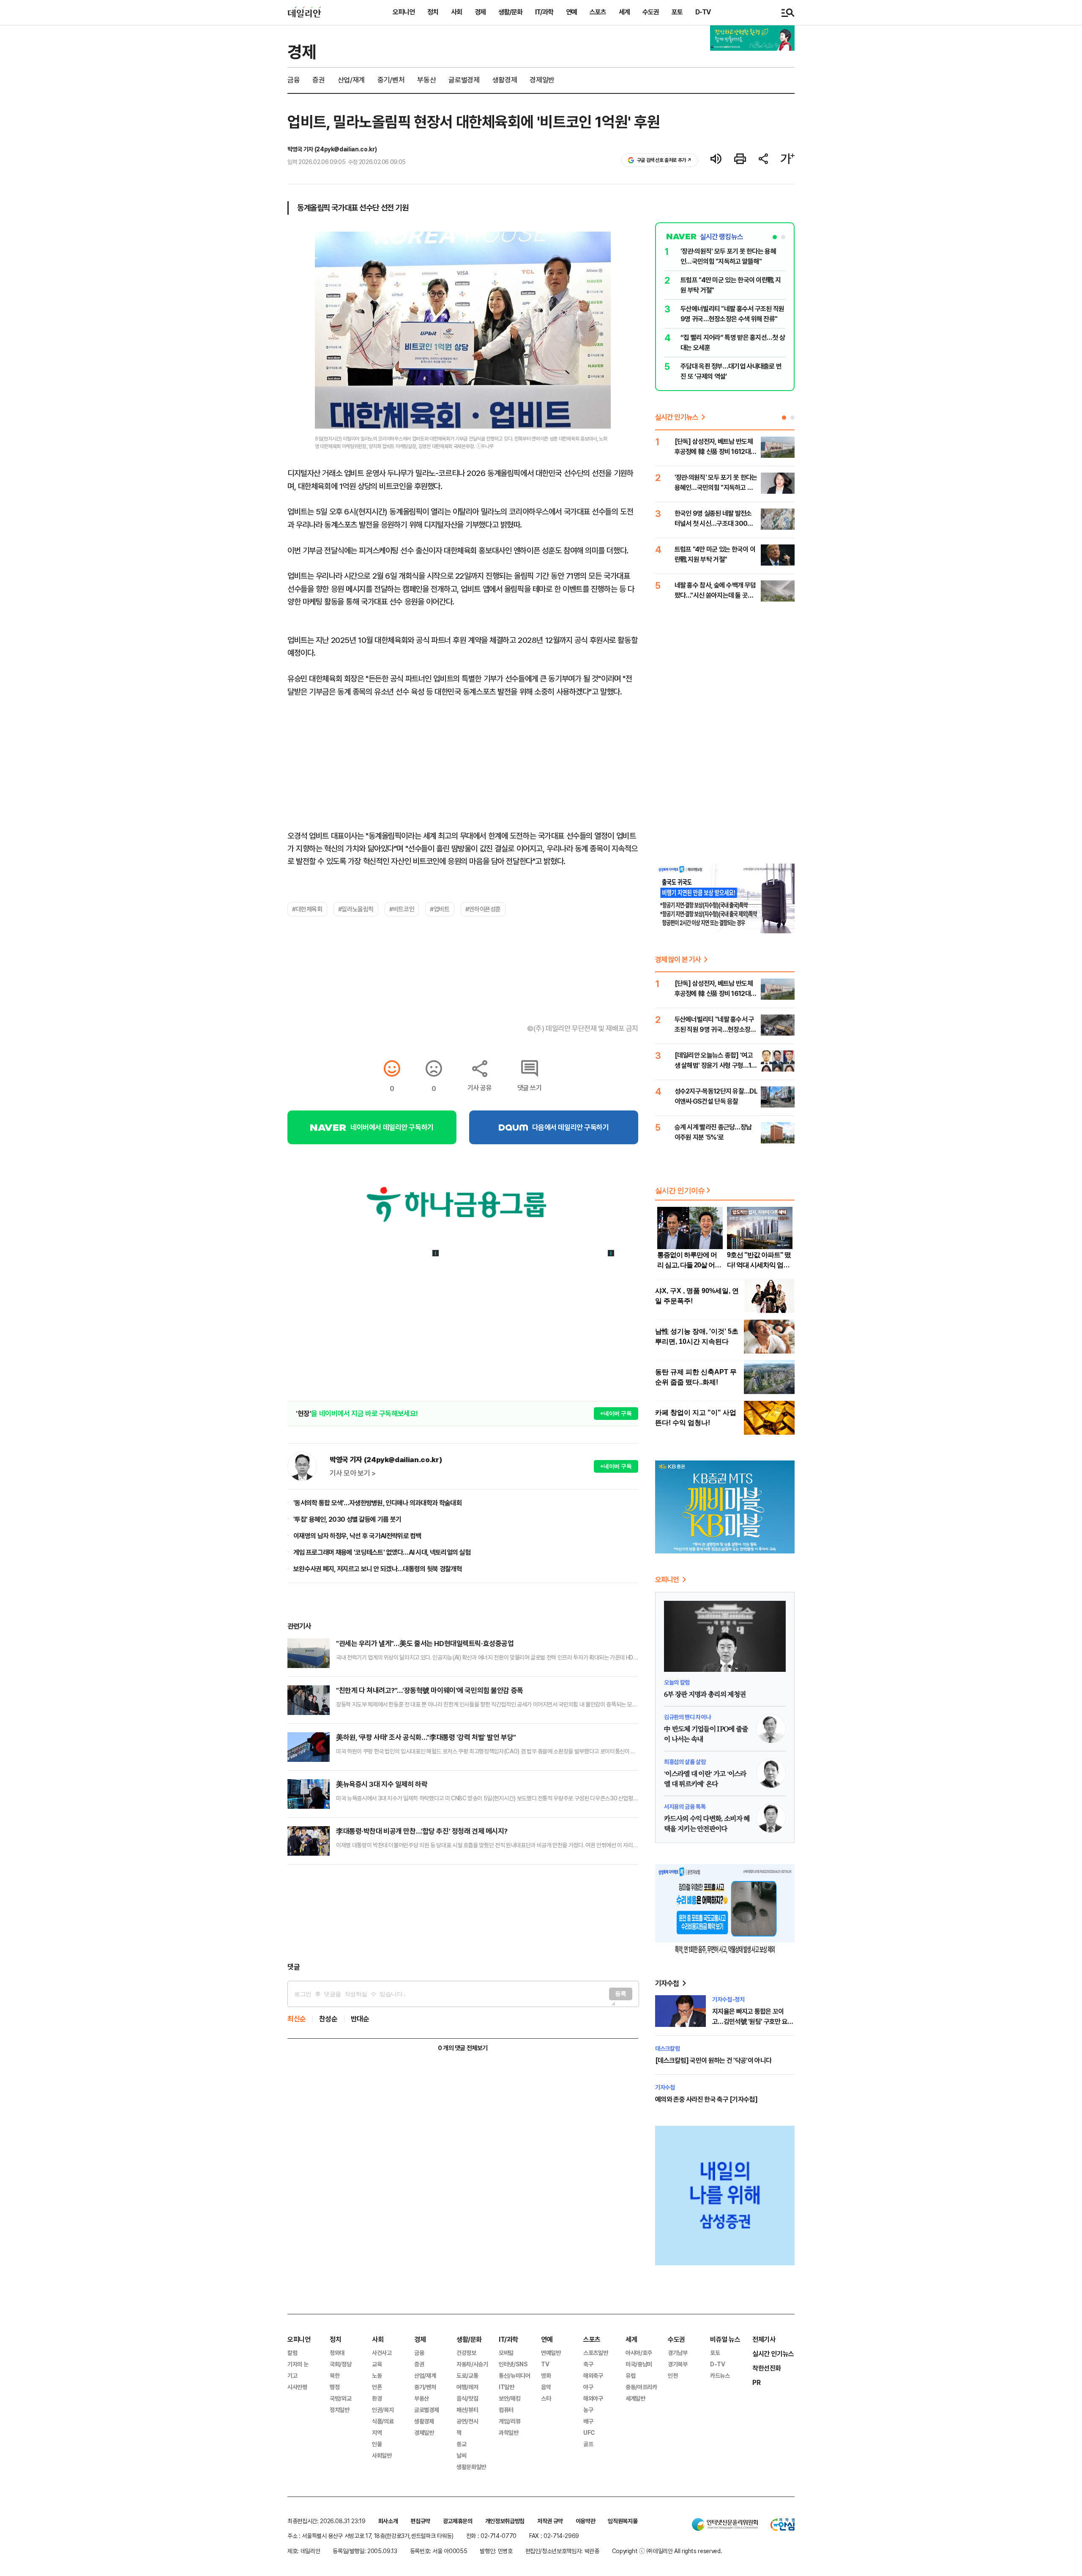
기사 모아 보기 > (353, 1473)
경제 (480, 12)
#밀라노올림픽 (356, 909)
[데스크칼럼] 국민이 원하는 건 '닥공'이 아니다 (713, 2061)
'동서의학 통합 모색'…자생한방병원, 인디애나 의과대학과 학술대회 (377, 1503)
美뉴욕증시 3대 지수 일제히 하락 (382, 1784)
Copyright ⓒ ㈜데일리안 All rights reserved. (667, 2551)
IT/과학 (544, 12)
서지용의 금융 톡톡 (685, 1807)
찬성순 (328, 2019)
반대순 (360, 2019)
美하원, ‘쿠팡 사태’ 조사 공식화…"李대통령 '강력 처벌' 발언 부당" (426, 1737)
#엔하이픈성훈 (483, 909)
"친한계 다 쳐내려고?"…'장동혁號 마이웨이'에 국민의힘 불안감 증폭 (430, 1690)
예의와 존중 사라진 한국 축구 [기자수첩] (706, 2099)
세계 (624, 12)
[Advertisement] (463, 1913)
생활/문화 (510, 12)
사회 (456, 12)
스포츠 (598, 12)
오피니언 (404, 12)
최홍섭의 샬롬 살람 (685, 1762)
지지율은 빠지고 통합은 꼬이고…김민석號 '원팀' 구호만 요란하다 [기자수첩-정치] (753, 2022)
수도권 (651, 12)
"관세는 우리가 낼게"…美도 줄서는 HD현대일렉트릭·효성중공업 (425, 1643)
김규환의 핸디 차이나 (687, 1717)
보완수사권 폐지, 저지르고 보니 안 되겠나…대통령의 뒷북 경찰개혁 (378, 1569)
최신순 (297, 2019)
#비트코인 (402, 909)
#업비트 (440, 909)
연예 (571, 12)
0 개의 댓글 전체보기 (463, 2048)
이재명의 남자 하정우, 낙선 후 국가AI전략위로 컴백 (357, 1536)
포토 (677, 12)
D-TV (703, 12)
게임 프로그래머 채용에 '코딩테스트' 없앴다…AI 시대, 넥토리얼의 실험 (382, 1552)
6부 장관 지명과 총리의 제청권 (705, 1695)
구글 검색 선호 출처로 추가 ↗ (664, 160)
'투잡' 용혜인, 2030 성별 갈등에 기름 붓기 (347, 1519)
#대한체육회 (307, 909)
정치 (433, 12)
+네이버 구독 (616, 1413)
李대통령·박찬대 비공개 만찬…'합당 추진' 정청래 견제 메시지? (422, 1831)
